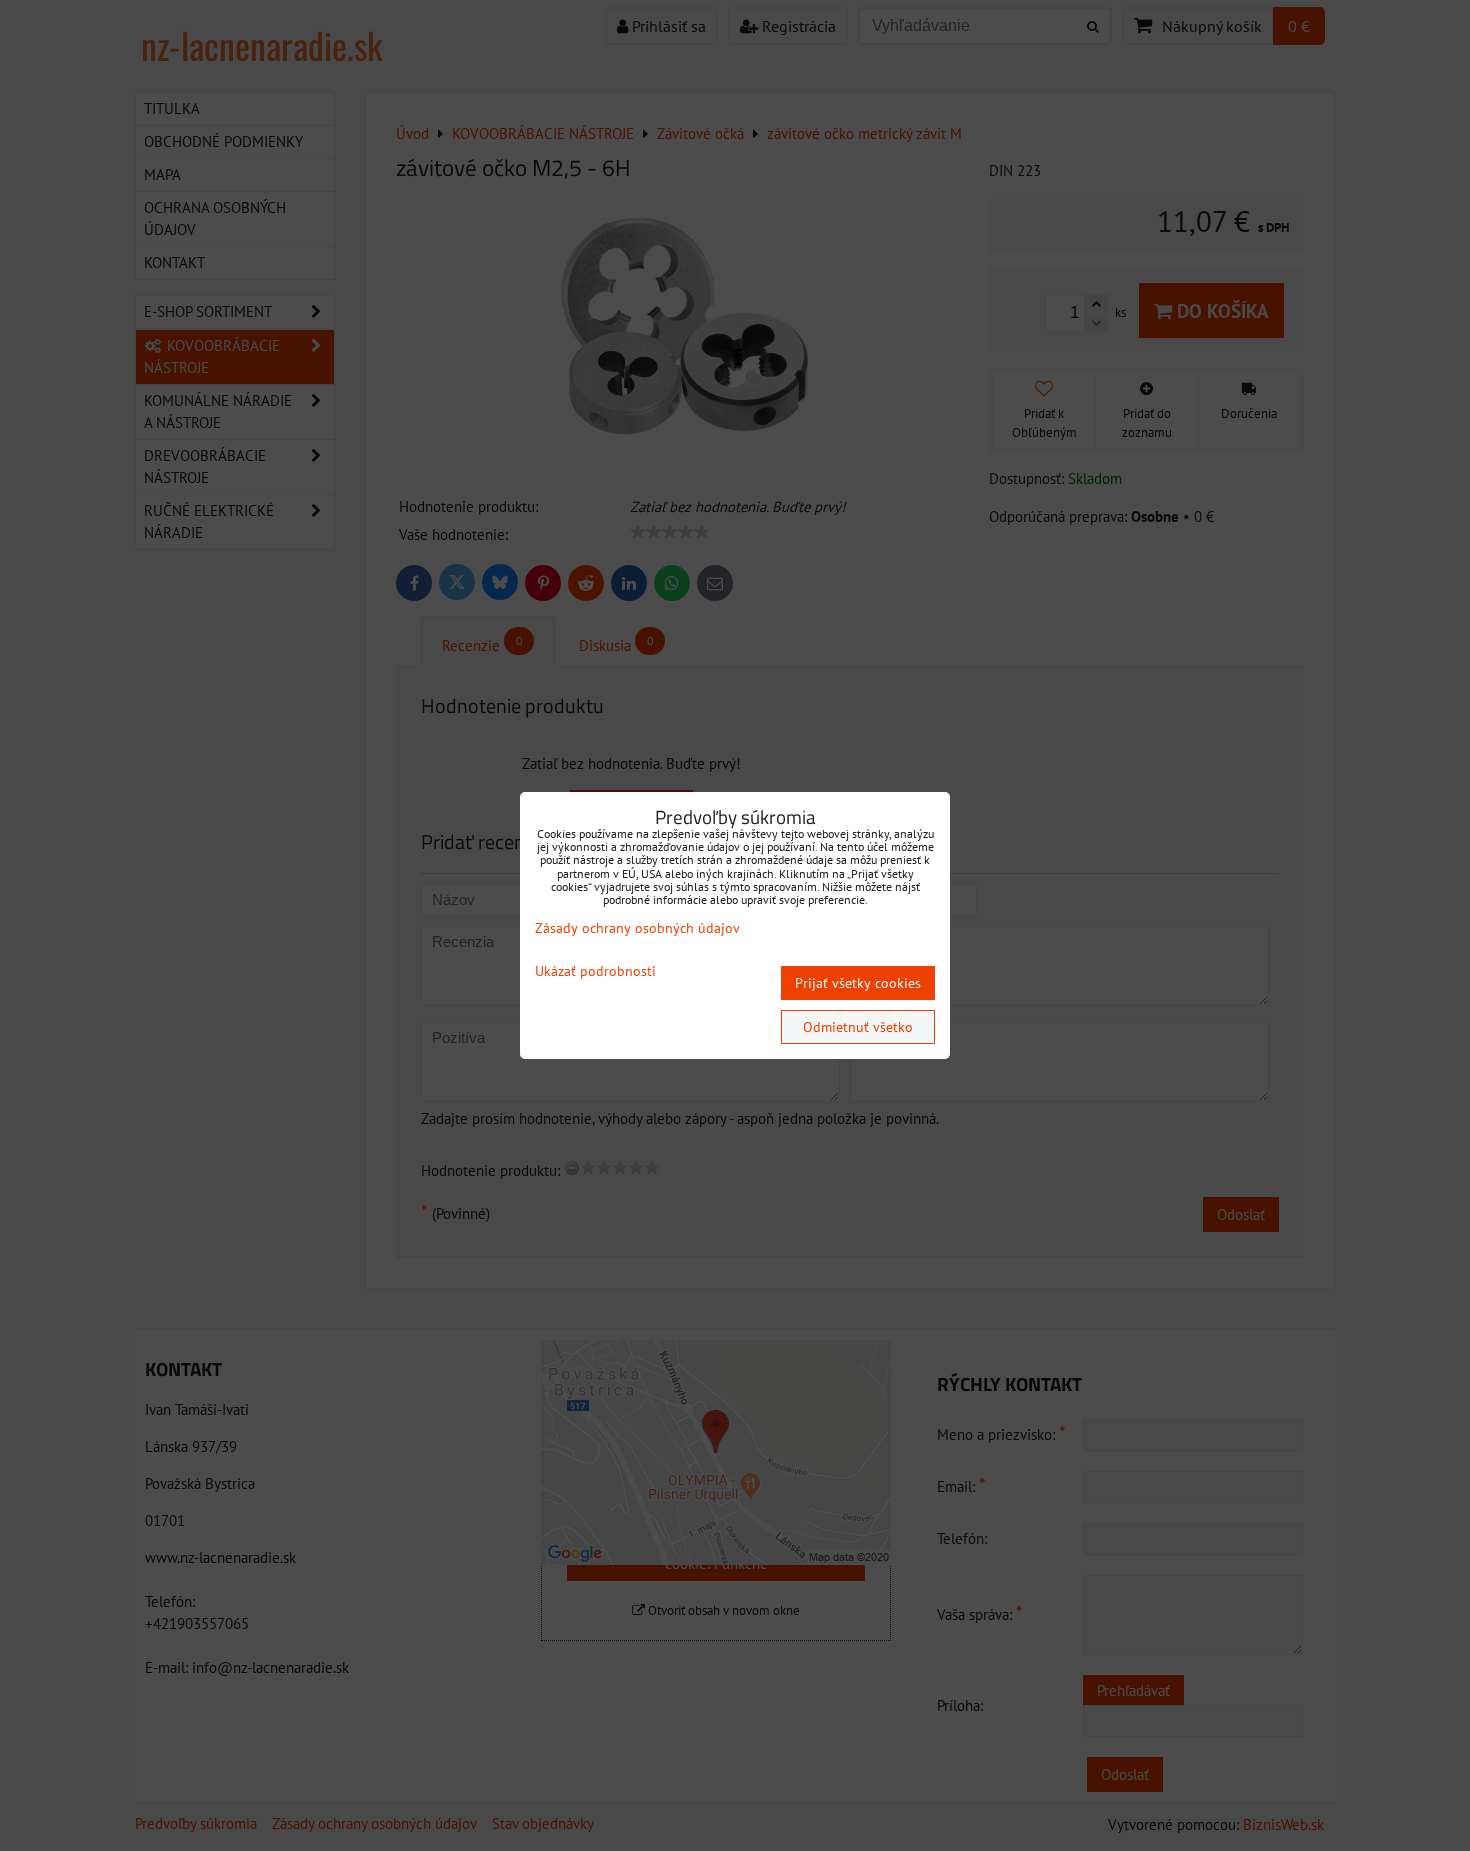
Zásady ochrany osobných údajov (637, 928)
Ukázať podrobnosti (595, 971)
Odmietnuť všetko (858, 1027)
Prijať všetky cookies (858, 983)
